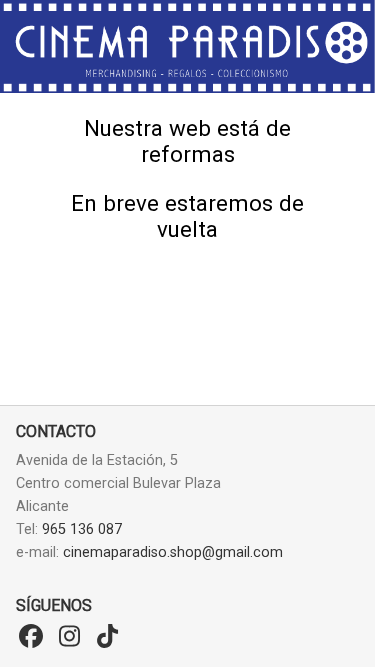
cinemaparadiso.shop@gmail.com (173, 552)
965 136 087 (82, 529)
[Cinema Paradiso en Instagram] (69, 637)
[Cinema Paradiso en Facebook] (31, 637)
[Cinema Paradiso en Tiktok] (107, 637)
